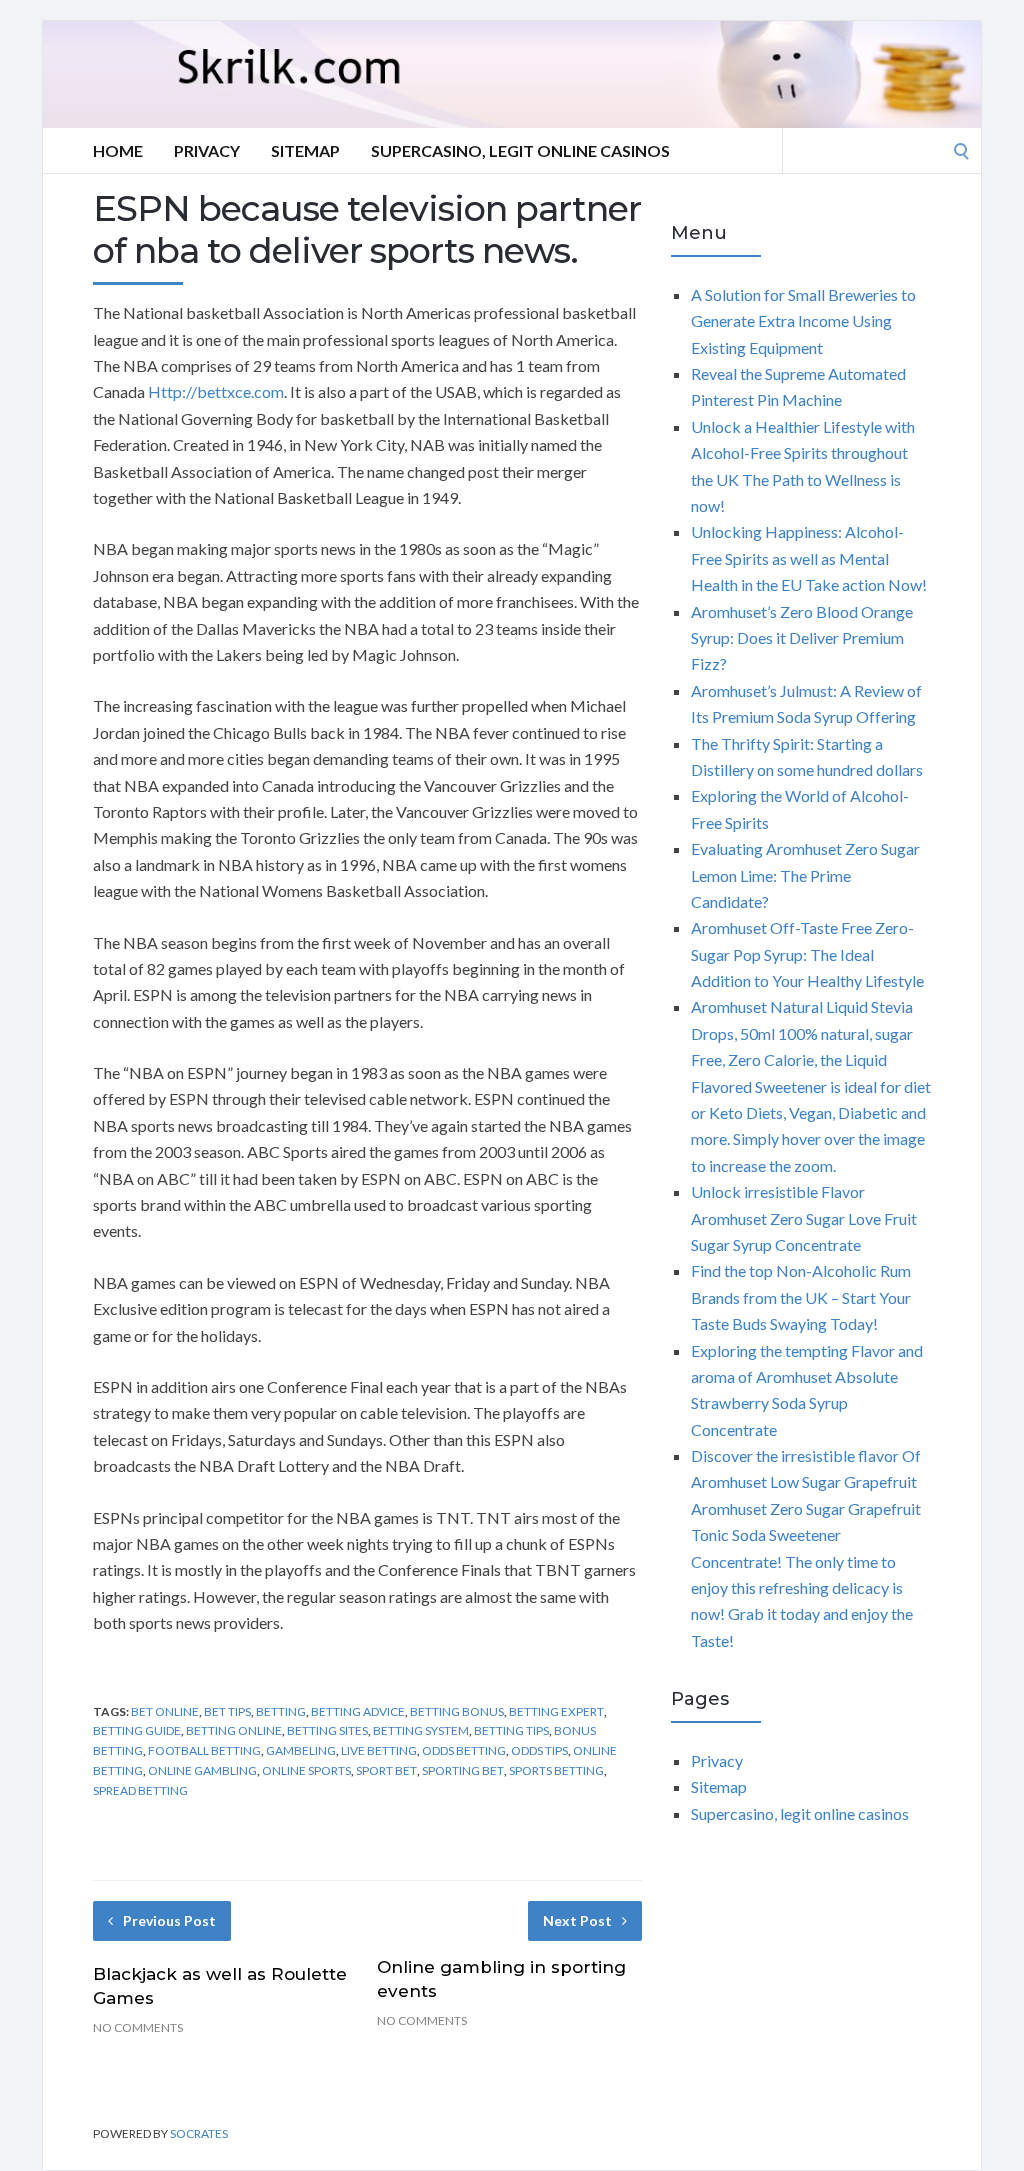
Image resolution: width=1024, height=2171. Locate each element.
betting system (421, 1730)
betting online (234, 1730)
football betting (204, 1750)
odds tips (539, 1750)
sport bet (386, 1770)
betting (281, 1711)
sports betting (556, 1770)
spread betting (140, 1790)
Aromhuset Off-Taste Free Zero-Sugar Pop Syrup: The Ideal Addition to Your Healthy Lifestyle (807, 954)
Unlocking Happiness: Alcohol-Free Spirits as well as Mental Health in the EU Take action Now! (809, 558)
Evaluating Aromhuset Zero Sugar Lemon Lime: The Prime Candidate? (805, 875)
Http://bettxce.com (216, 391)
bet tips (227, 1711)
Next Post (577, 1920)
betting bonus (457, 1711)
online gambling (202, 1770)
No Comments (138, 2027)
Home (118, 150)
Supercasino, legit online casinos (520, 150)
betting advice (358, 1711)
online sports (306, 1770)
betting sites (327, 1730)
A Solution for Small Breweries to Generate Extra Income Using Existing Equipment (803, 321)
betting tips (511, 1730)
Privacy (207, 150)
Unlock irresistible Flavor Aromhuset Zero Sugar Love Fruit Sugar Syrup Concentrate (804, 1218)
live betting (379, 1750)
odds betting (464, 1750)
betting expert (556, 1711)
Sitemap (305, 150)
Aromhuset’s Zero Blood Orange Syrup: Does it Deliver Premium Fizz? (802, 638)
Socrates (199, 2133)
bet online (165, 1711)
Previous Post (169, 1920)
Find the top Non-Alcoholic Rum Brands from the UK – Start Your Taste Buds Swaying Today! (801, 1297)
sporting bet (463, 1770)
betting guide (137, 1730)
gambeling (301, 1750)
